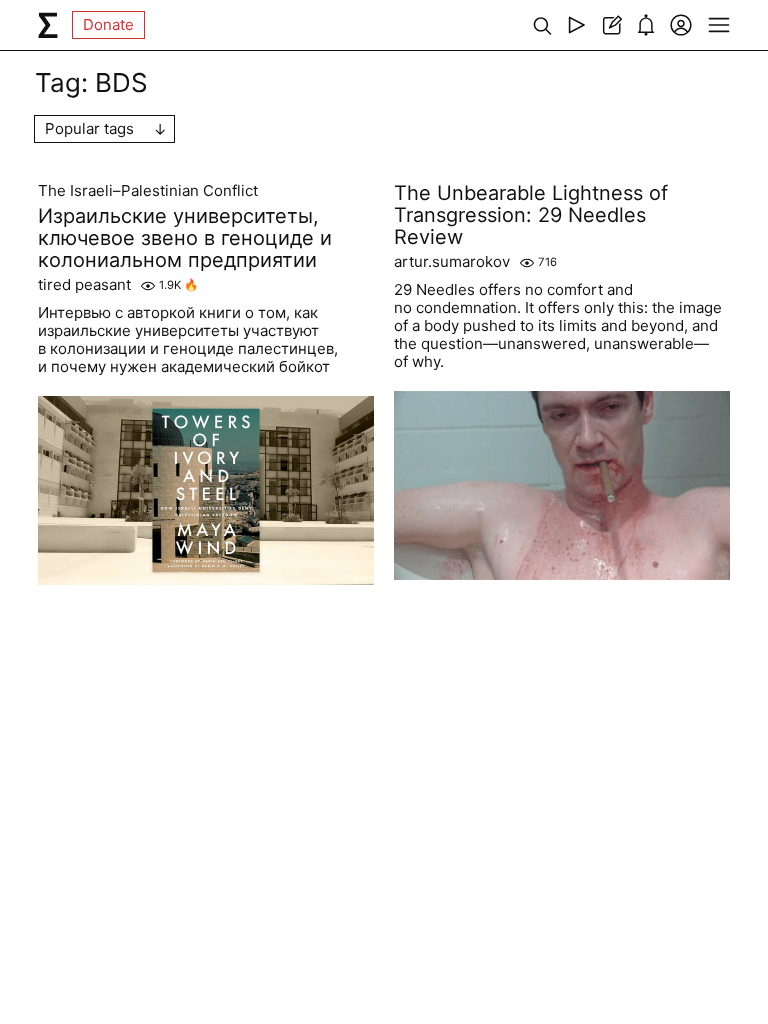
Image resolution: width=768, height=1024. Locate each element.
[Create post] (611, 25)
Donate (108, 24)
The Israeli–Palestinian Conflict (148, 191)
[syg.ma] (48, 25)
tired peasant (84, 285)
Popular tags (89, 128)
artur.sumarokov (452, 262)
